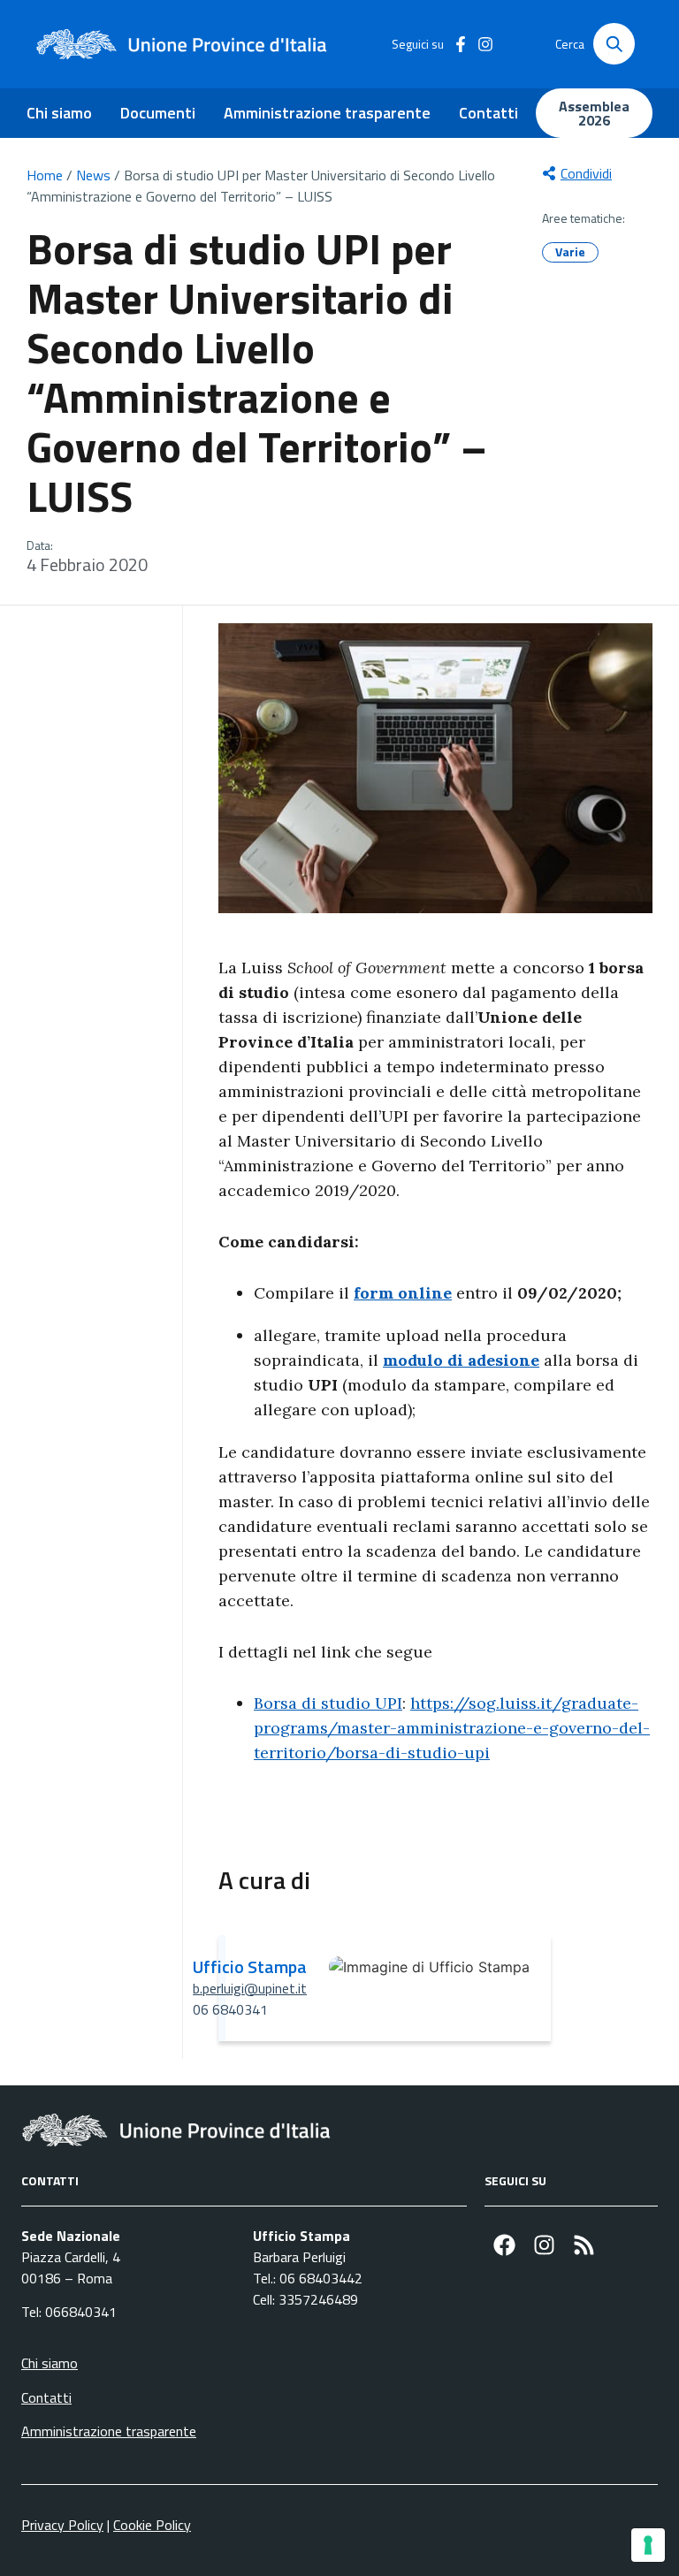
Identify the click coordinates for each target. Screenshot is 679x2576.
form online (403, 1293)
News (93, 175)
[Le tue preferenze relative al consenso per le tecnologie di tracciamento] (648, 2545)
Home (45, 175)
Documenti (158, 113)
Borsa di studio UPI (328, 1703)
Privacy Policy (62, 2525)
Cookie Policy (152, 2525)
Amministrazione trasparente (327, 113)
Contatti (488, 113)
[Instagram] (544, 2245)
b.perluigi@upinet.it (250, 1988)
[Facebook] (504, 2245)
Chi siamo (59, 113)
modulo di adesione (461, 1360)
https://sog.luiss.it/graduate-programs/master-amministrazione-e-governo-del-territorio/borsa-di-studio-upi (452, 1728)
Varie (570, 252)
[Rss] (584, 2245)
